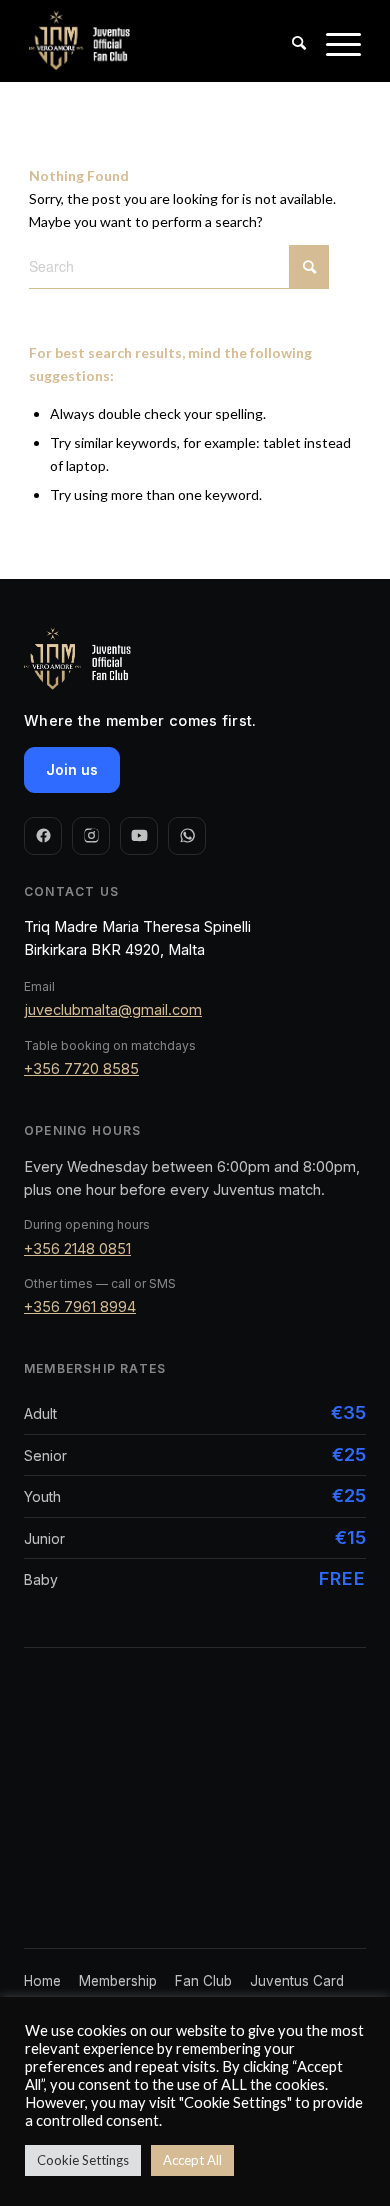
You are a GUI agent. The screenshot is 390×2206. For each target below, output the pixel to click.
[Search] (289, 61)
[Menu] (333, 61)
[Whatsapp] (187, 836)
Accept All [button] (192, 2160)
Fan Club (203, 1981)
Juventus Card (297, 1981)
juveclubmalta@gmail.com (113, 1009)
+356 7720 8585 (81, 1068)
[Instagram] (91, 836)
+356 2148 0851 (77, 1248)
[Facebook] (43, 836)
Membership (118, 1981)
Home (42, 1981)
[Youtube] (139, 836)
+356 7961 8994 (80, 1306)
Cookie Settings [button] (83, 2160)
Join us (72, 769)
